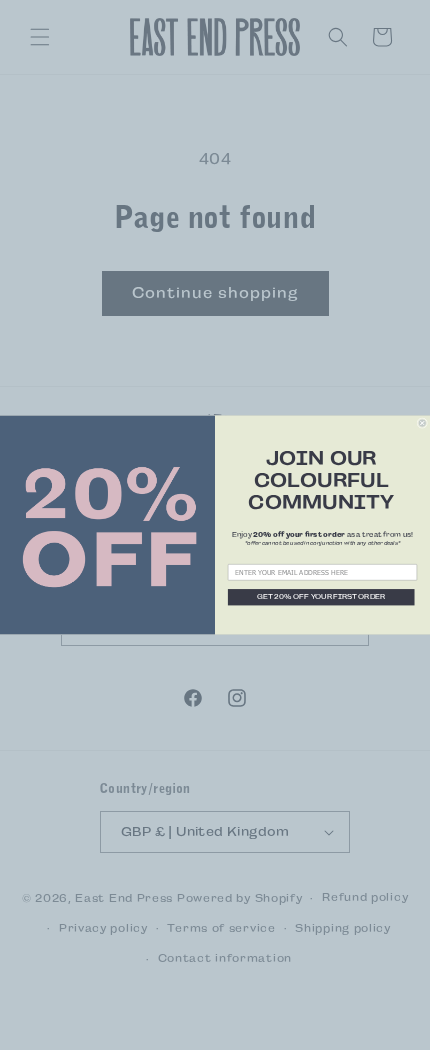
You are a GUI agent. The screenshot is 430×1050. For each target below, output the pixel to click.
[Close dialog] (422, 423)
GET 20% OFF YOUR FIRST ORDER (321, 597)
